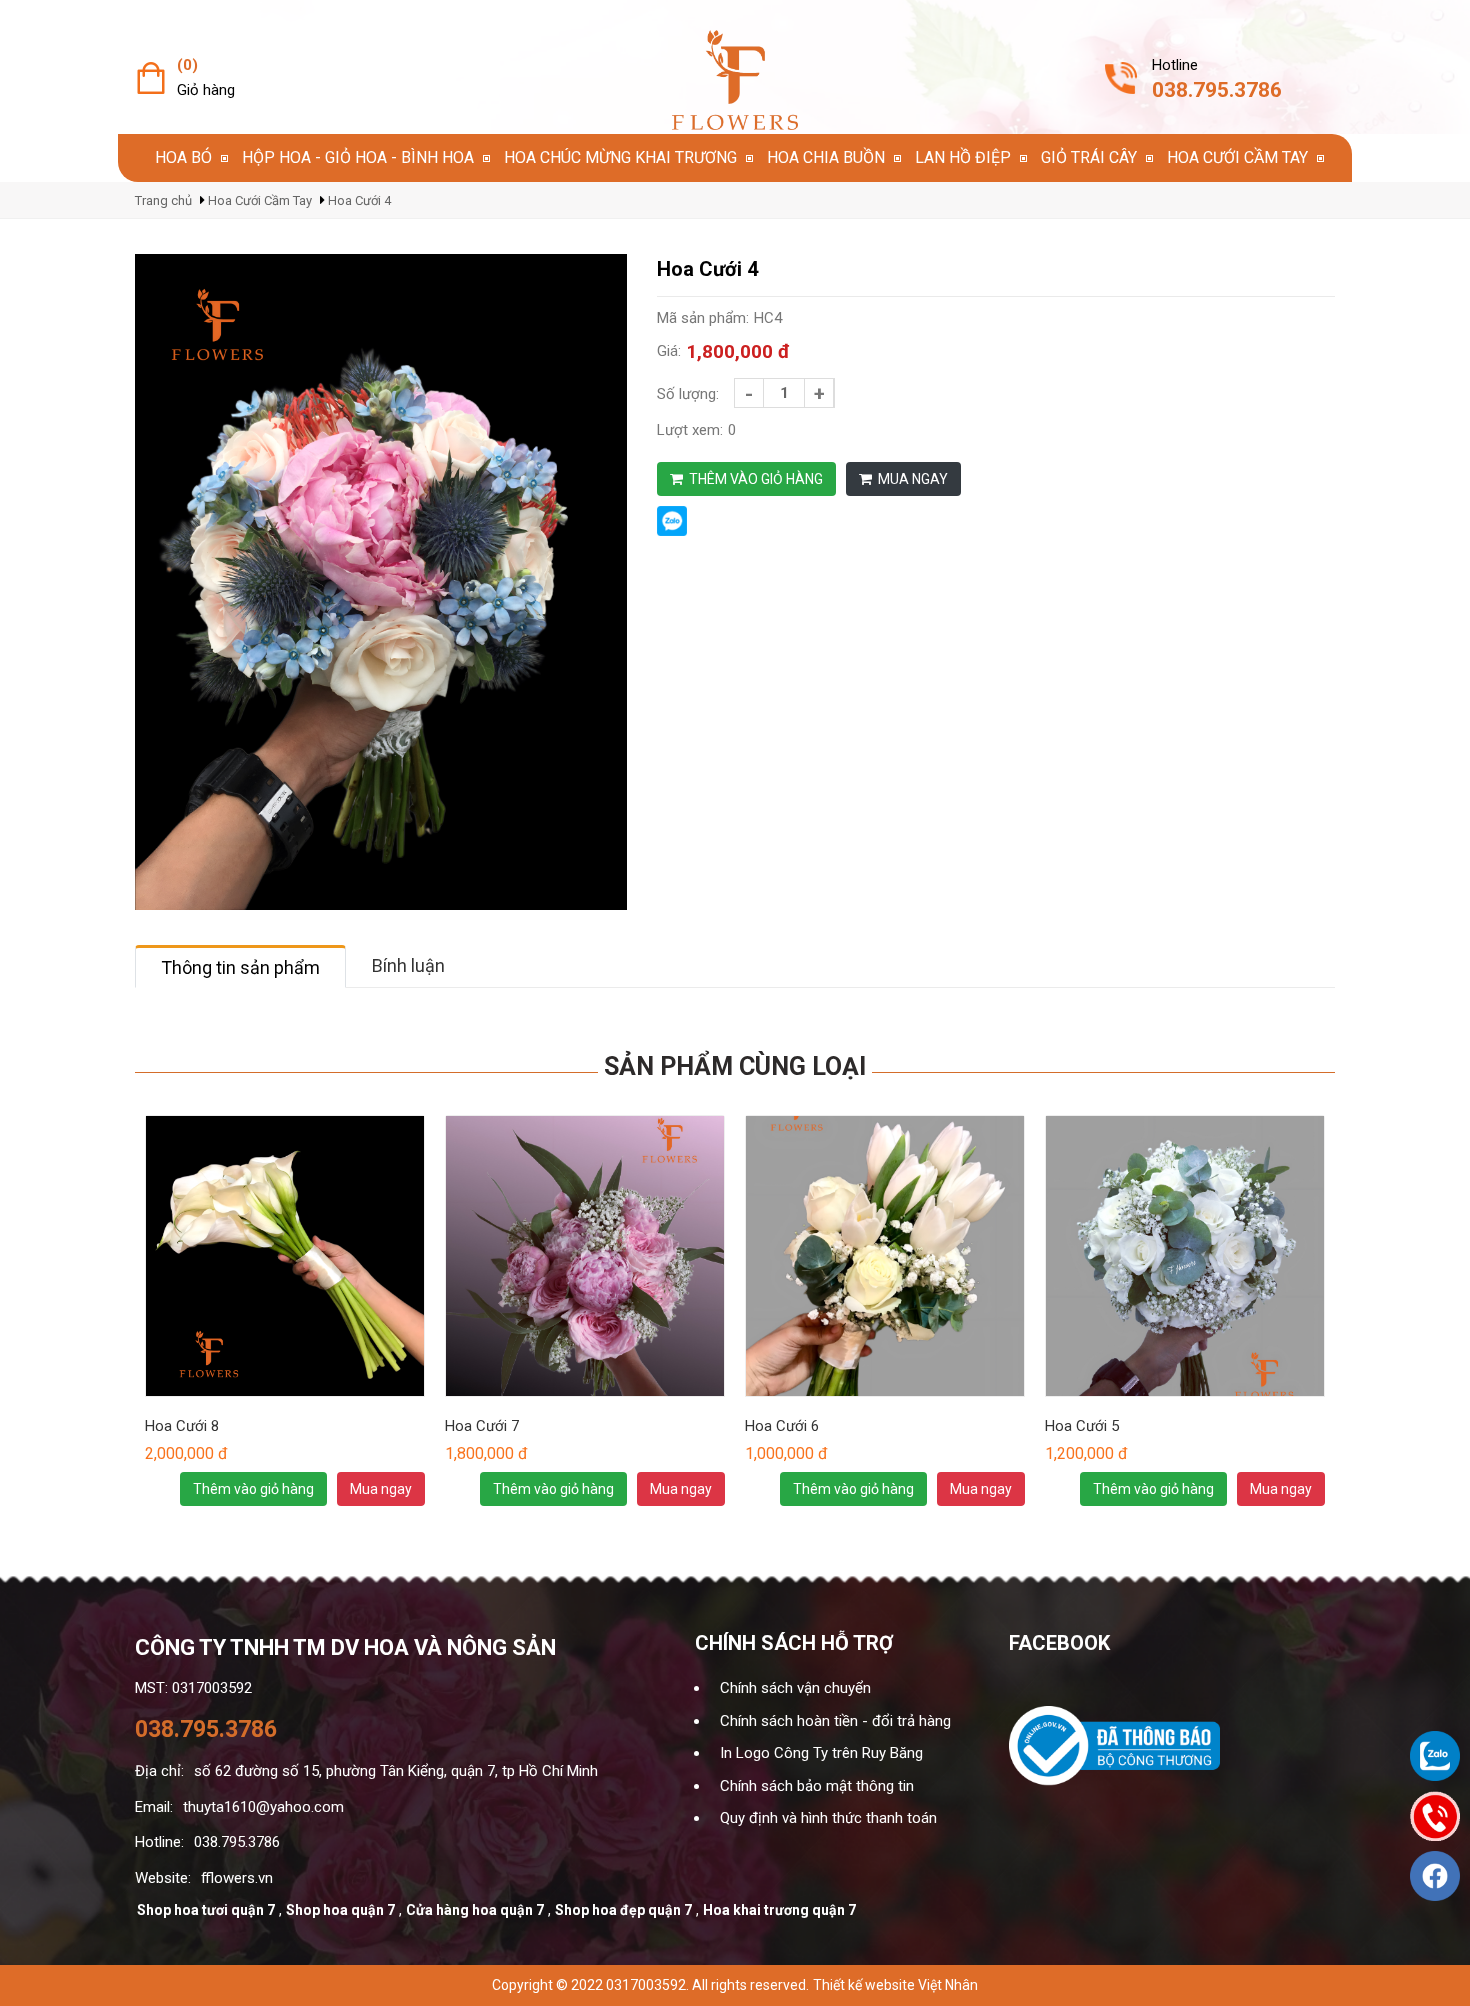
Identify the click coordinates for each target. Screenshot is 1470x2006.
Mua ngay (911, 479)
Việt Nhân (948, 1985)
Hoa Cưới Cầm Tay (1237, 157)
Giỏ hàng (206, 90)
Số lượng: (688, 394)
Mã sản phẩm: (703, 318)
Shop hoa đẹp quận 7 (623, 1910)
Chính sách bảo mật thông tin (817, 1786)
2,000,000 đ (186, 1454)
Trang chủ (163, 200)
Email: (154, 1807)
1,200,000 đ (1086, 1454)
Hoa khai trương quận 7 (779, 1910)
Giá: (669, 351)
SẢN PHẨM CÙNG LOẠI (735, 1066)
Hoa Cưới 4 (359, 200)
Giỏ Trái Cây (1089, 157)
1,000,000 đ (786, 1454)
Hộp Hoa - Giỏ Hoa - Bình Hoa (358, 157)
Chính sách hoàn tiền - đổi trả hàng (835, 1721)
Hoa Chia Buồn (826, 157)
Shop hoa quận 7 (340, 1910)
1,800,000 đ (738, 351)
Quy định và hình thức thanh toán (828, 1818)
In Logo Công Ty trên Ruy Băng (821, 1753)
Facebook (1059, 1643)
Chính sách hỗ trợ (794, 1643)
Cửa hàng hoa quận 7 (475, 1910)
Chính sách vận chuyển (795, 1688)
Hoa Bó (183, 157)
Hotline (1175, 65)
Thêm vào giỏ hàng (754, 479)
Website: (163, 1878)
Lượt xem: (690, 430)
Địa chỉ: (159, 1771)
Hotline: (159, 1842)
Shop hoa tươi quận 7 (206, 1910)
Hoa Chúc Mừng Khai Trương (620, 157)
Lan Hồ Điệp (963, 157)
